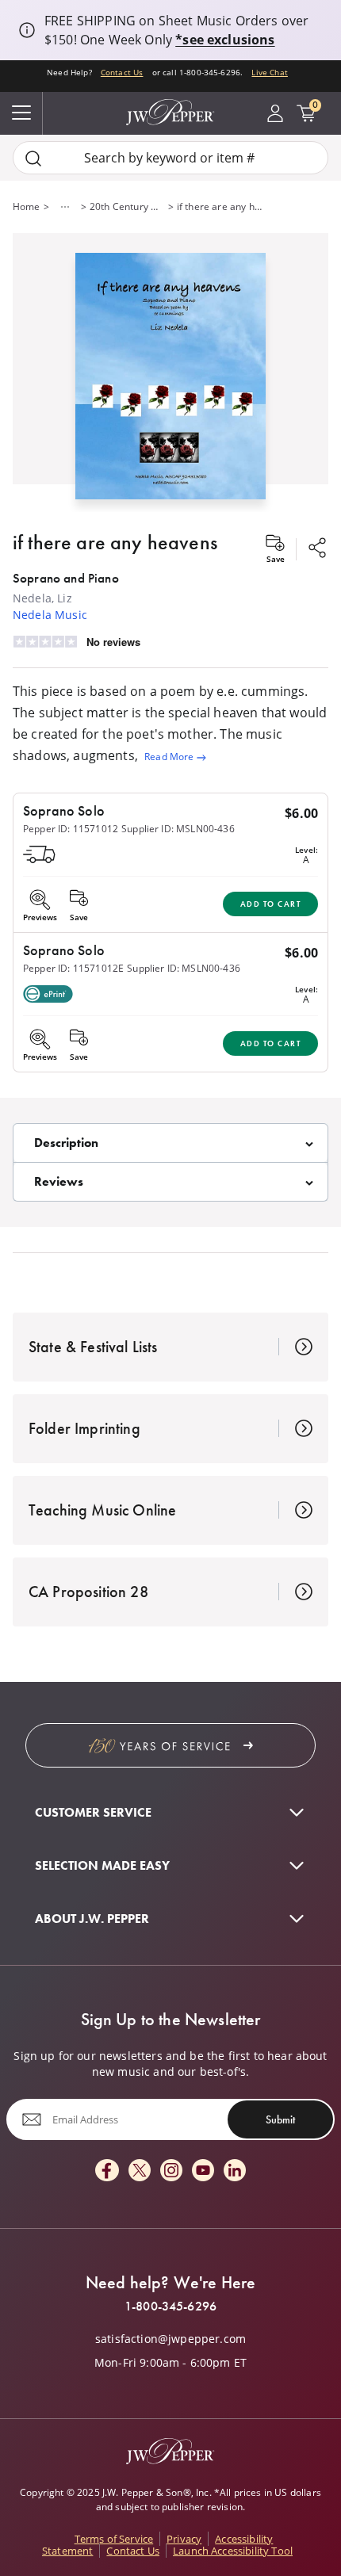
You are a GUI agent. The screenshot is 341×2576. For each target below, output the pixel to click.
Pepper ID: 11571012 (71, 829)
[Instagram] (171, 2171)
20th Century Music (127, 206)
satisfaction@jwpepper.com (170, 2339)
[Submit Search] (33, 158)
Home (27, 206)
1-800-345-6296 (170, 2307)
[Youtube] (203, 2171)
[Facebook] (107, 2171)
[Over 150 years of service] (170, 1745)
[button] (170, 373)
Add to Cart (271, 904)
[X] (140, 2171)
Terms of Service (114, 2539)
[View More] (65, 207)
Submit (280, 2119)
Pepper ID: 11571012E (73, 968)
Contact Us (122, 72)
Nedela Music (50, 615)
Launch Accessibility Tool (233, 2551)
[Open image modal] (170, 382)
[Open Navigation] (21, 113)
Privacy (184, 2539)
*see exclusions (225, 40)
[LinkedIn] (235, 2171)
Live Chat (269, 72)
